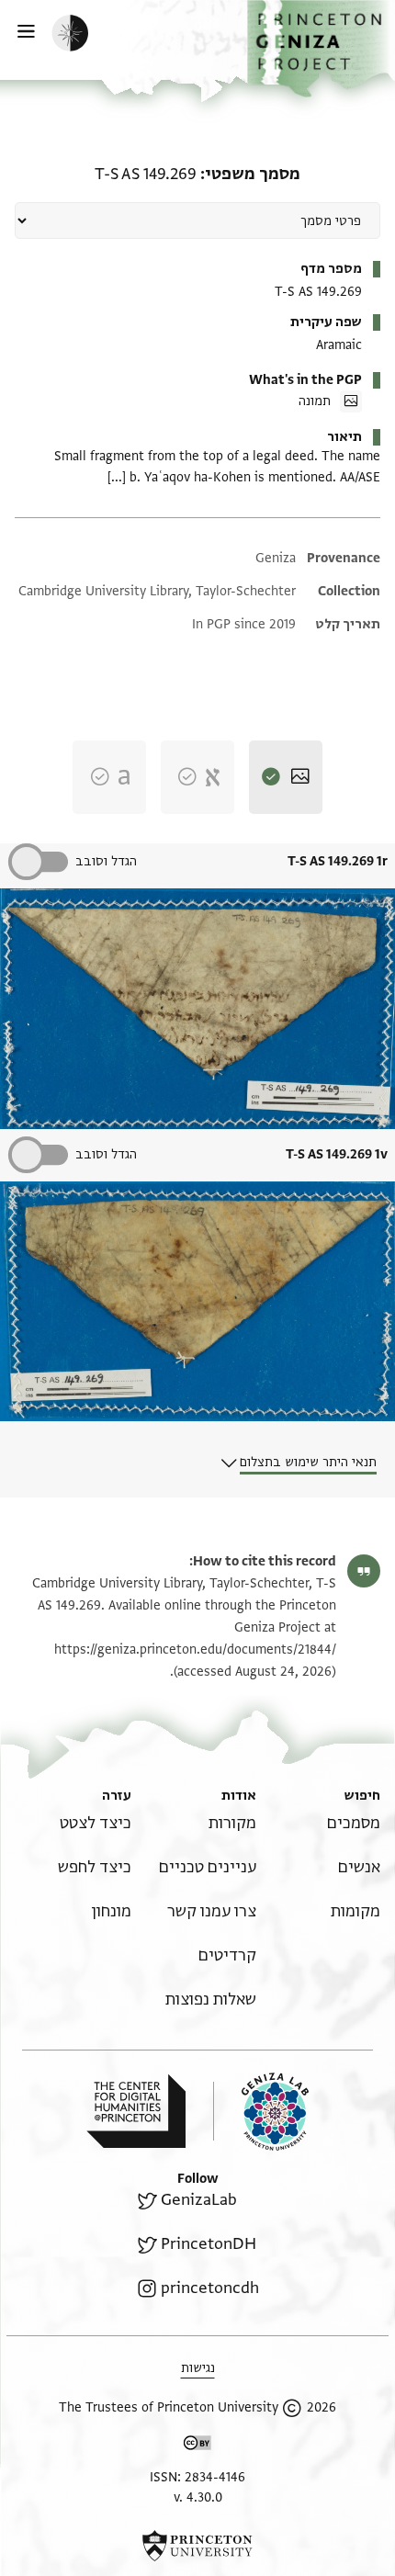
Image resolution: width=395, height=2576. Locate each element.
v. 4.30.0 (198, 2497)
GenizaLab (199, 2200)
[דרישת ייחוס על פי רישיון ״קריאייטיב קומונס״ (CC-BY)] (197, 2446)
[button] (321, 49)
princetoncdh (210, 2288)
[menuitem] (354, 1823)
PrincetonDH (209, 2244)
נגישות (198, 2368)
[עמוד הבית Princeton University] (197, 2546)
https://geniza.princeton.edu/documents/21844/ (195, 1650)
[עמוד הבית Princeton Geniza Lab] (261, 2112)
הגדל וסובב (106, 861)
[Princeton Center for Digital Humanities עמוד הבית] (136, 2111)
